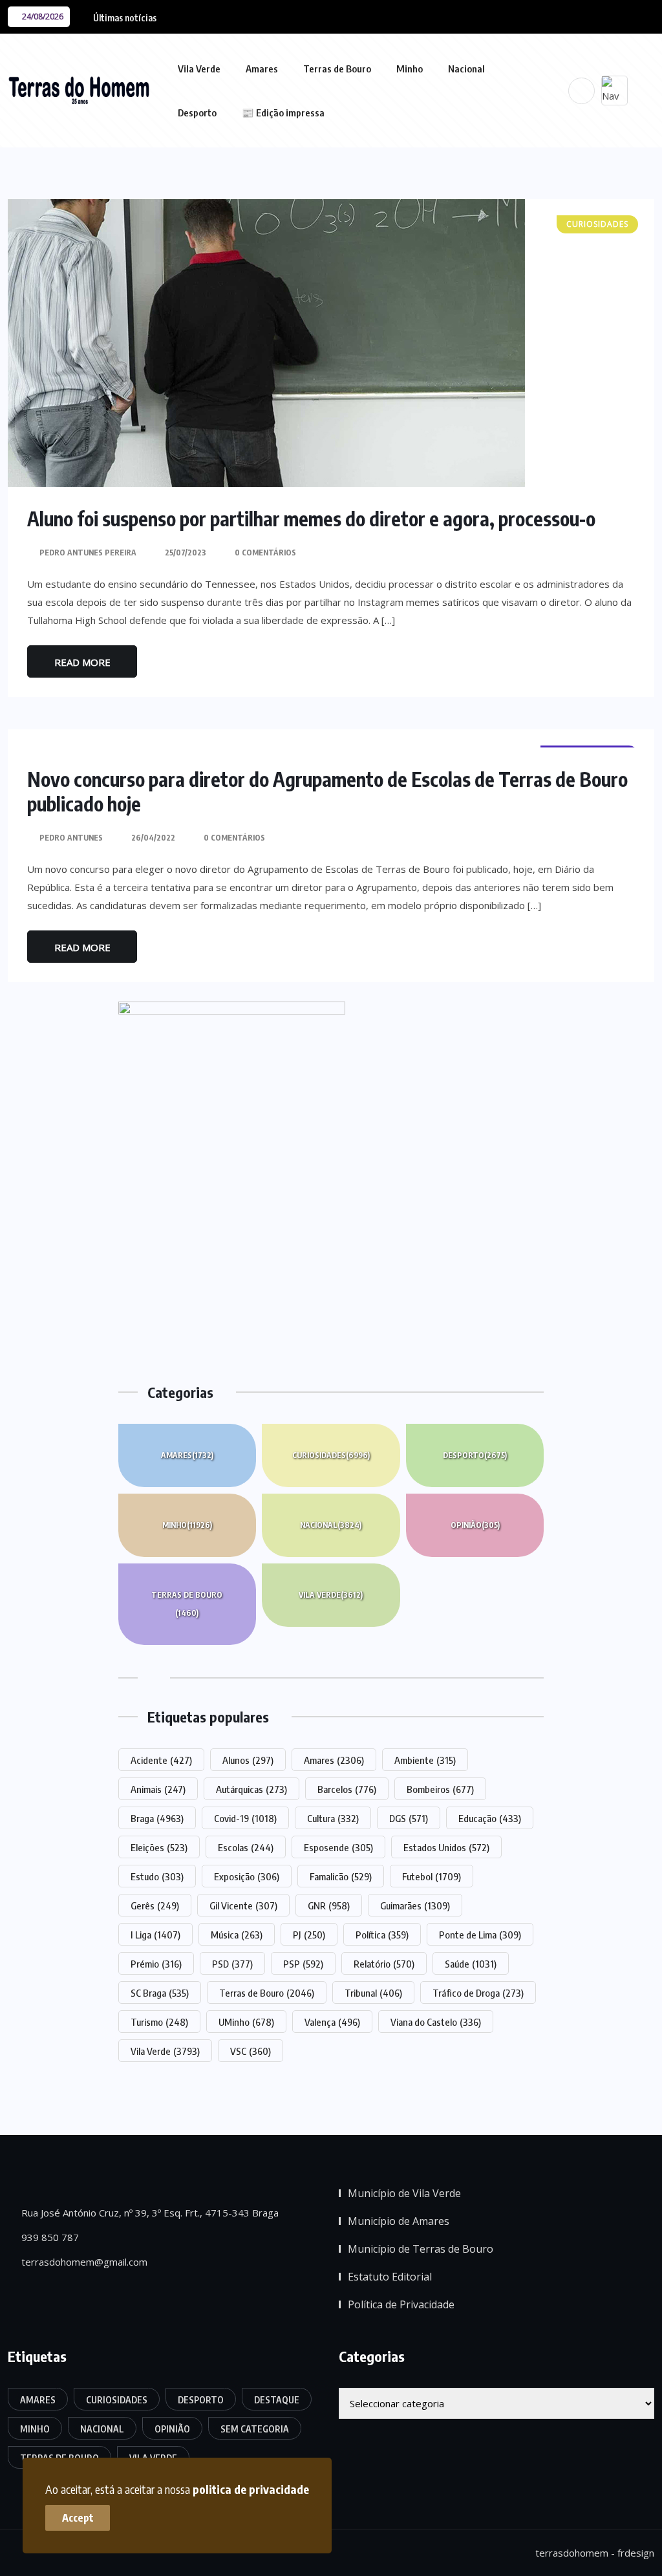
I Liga (155, 1935)
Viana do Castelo (436, 2022)
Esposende (338, 1847)
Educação (490, 1818)
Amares (262, 69)
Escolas (246, 1847)
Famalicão (341, 1876)
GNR (329, 1905)
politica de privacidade (251, 2489)
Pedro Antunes (71, 838)
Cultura (333, 1818)
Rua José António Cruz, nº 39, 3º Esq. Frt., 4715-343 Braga (149, 2213)
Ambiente (425, 1760)
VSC (251, 2051)
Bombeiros (440, 1789)
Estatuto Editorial (390, 2277)
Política (382, 1935)
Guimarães (415, 1905)
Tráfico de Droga (478, 1993)
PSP (303, 1964)
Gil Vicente (243, 1905)
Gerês (155, 1905)
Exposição (247, 1876)
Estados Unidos (446, 1847)
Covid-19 (245, 1818)
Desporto (197, 113)
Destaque (277, 2400)
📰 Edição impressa (283, 113)
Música (237, 1935)
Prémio (156, 1964)
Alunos (248, 1760)
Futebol (432, 1876)
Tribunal (373, 1993)
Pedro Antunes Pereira (88, 553)
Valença (332, 2022)
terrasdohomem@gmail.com (83, 2262)
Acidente (161, 1760)
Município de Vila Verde (404, 2193)
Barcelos (347, 1789)
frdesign (636, 2553)
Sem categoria (255, 2429)
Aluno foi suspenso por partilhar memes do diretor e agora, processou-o (311, 519)
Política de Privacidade (401, 2304)
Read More (82, 662)
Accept (78, 2518)
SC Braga (160, 1993)
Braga (157, 1818)
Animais (158, 1789)
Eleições (159, 1847)
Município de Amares (399, 2221)
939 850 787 (49, 2237)
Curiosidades (331, 1455)
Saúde (471, 1964)
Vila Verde (199, 69)
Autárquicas (251, 1789)
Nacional (466, 69)
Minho (410, 69)
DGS (409, 1818)
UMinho (246, 2022)
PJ (309, 1935)
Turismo (159, 2022)
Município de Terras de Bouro (421, 2249)
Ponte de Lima (480, 1935)
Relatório (384, 1964)
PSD (232, 1964)
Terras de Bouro (337, 69)
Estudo (157, 1876)
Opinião (475, 1525)
